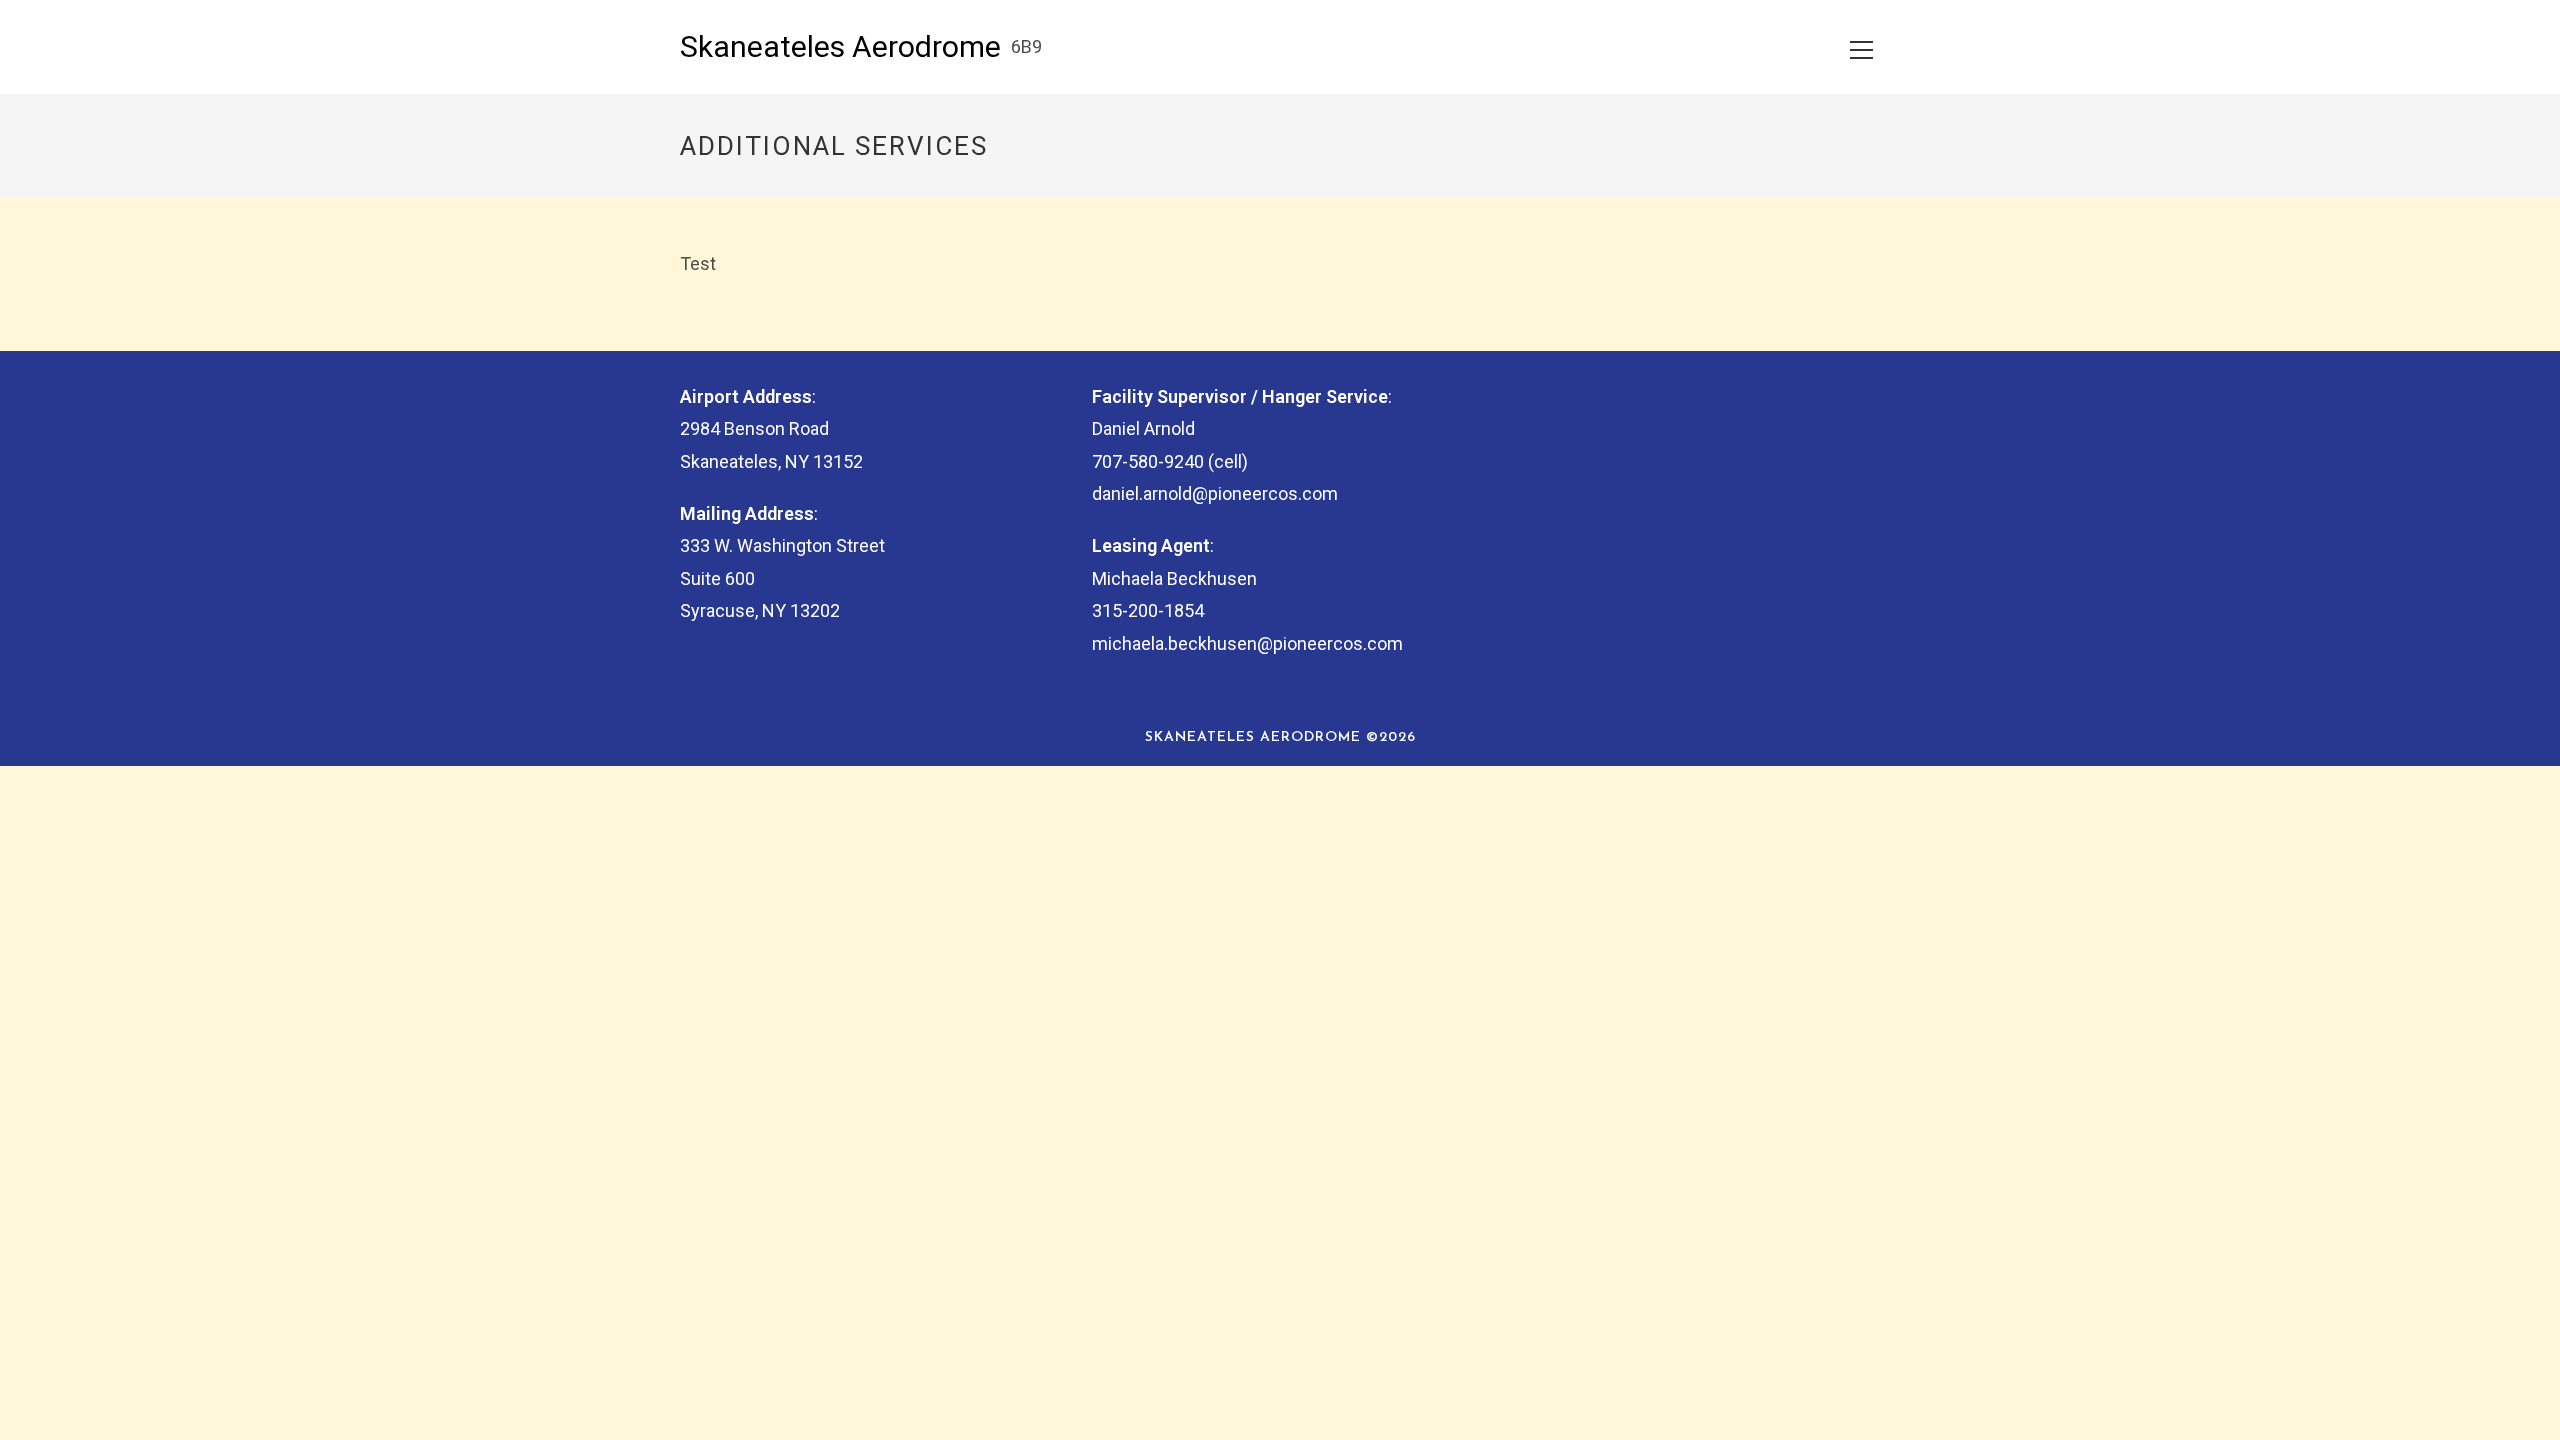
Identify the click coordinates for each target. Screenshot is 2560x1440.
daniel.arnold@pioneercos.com (1215, 493)
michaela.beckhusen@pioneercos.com (1247, 643)
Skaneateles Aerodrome (840, 46)
